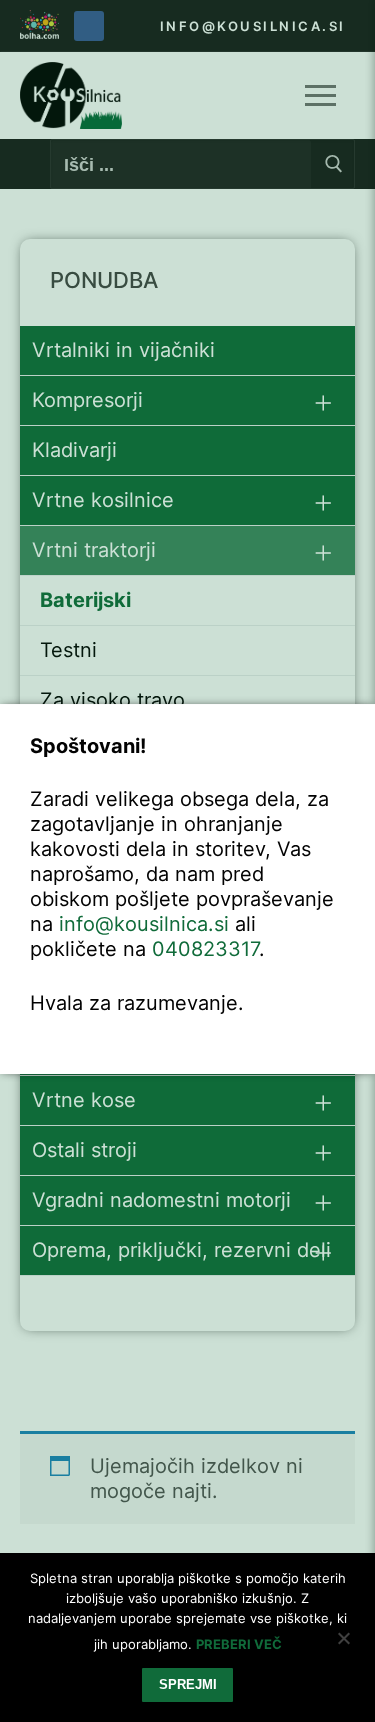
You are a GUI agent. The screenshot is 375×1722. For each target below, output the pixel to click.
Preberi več (239, 1644)
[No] (343, 1645)
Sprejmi (188, 1684)
